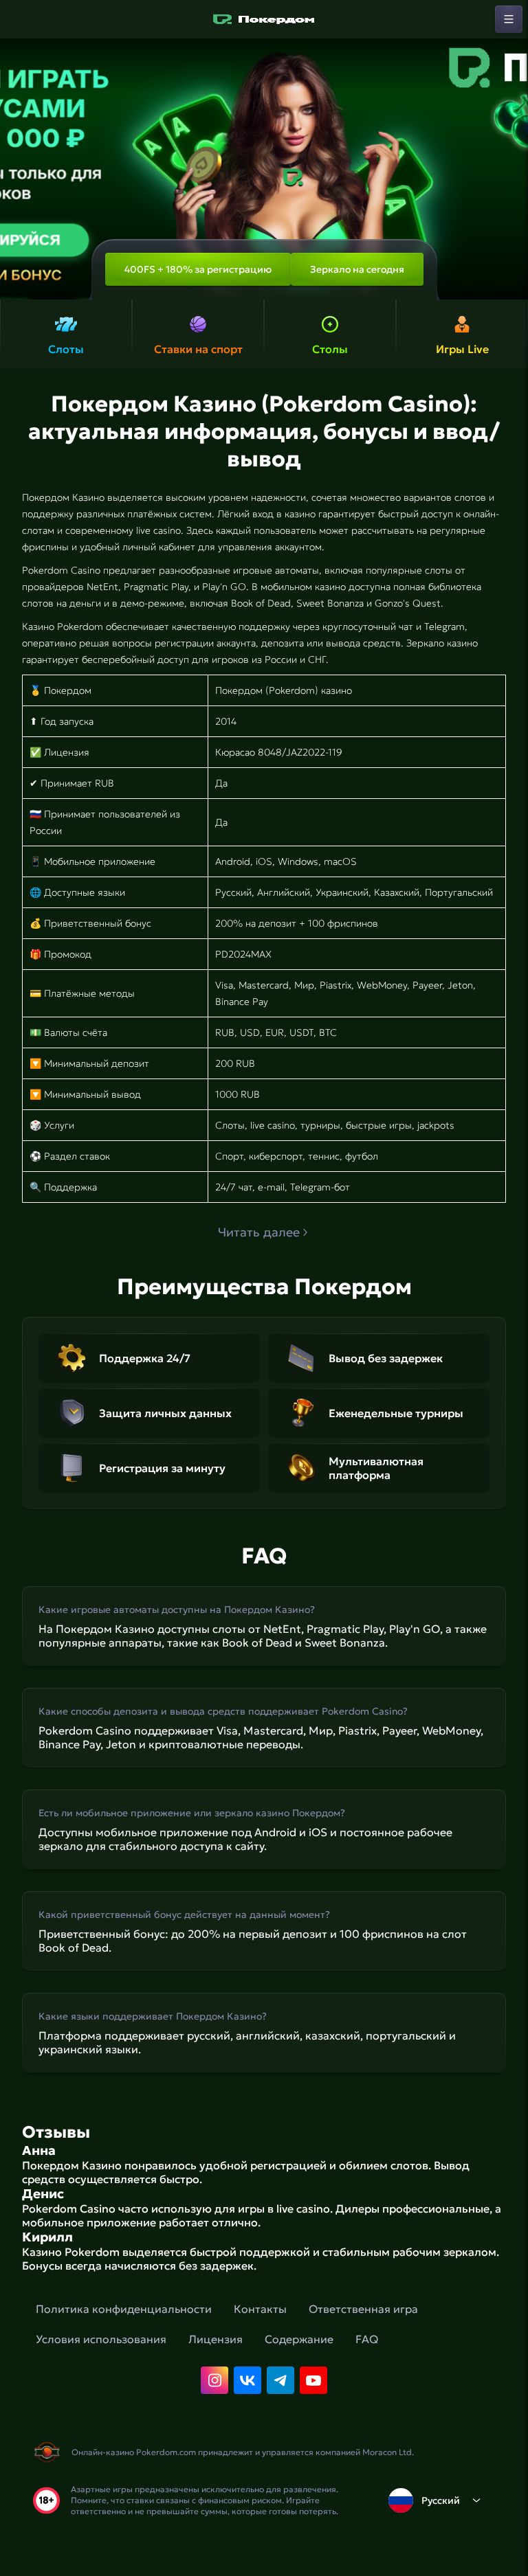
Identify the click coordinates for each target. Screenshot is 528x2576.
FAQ (367, 2339)
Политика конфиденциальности (124, 2309)
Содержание (299, 2339)
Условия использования (101, 2339)
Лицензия (216, 2339)
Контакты (260, 2309)
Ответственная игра (363, 2309)
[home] (264, 19)
